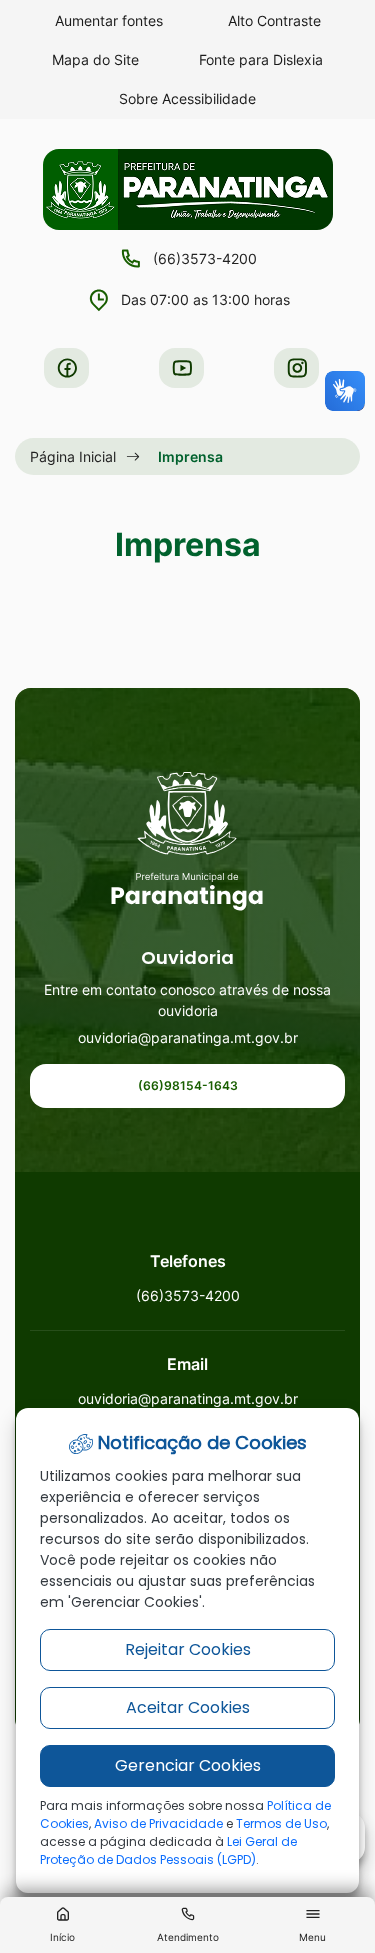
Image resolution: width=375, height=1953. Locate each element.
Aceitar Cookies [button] (188, 1707)
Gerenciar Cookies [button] (188, 1765)
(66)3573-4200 (205, 258)
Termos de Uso (281, 1823)
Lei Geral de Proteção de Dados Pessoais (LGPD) (168, 1850)
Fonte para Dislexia (261, 59)
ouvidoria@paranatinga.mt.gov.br (188, 1037)
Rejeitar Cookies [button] (188, 1649)
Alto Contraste (274, 20)
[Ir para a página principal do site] (187, 841)
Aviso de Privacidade (158, 1823)
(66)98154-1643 (188, 1085)
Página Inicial (73, 456)
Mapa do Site (95, 59)
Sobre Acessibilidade (187, 98)
